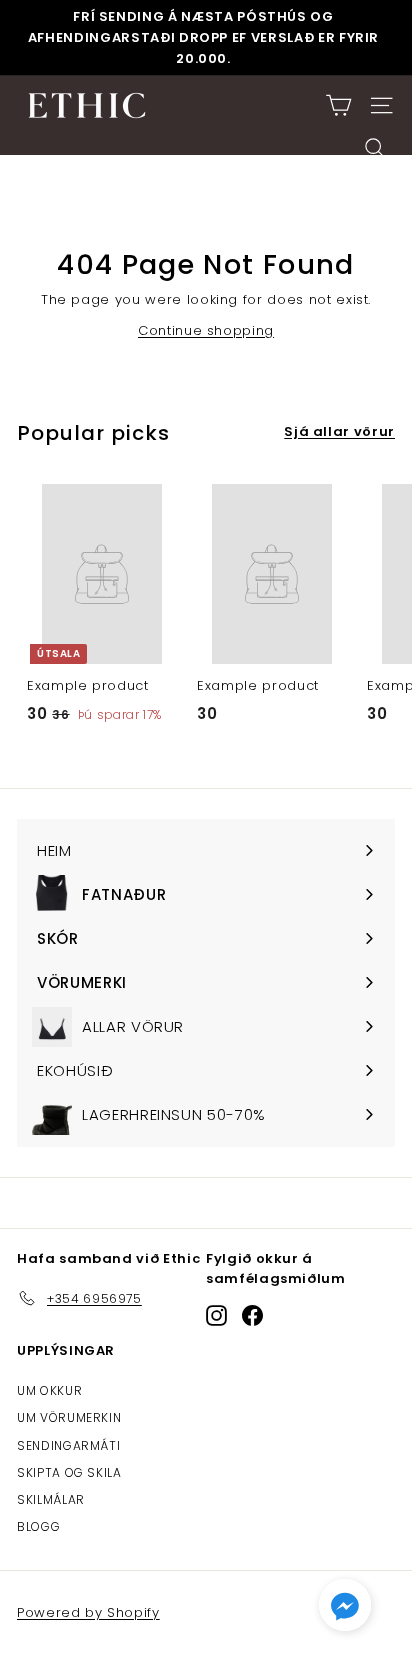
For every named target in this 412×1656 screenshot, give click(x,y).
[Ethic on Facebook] (252, 1315)
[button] (345, 1609)
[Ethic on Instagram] (216, 1315)
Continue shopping (206, 330)
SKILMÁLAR (51, 1499)
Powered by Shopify (88, 1612)
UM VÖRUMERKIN (69, 1417)
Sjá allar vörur (339, 431)
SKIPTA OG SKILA (69, 1472)
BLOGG (38, 1526)
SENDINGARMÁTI (68, 1445)
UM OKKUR (49, 1390)
